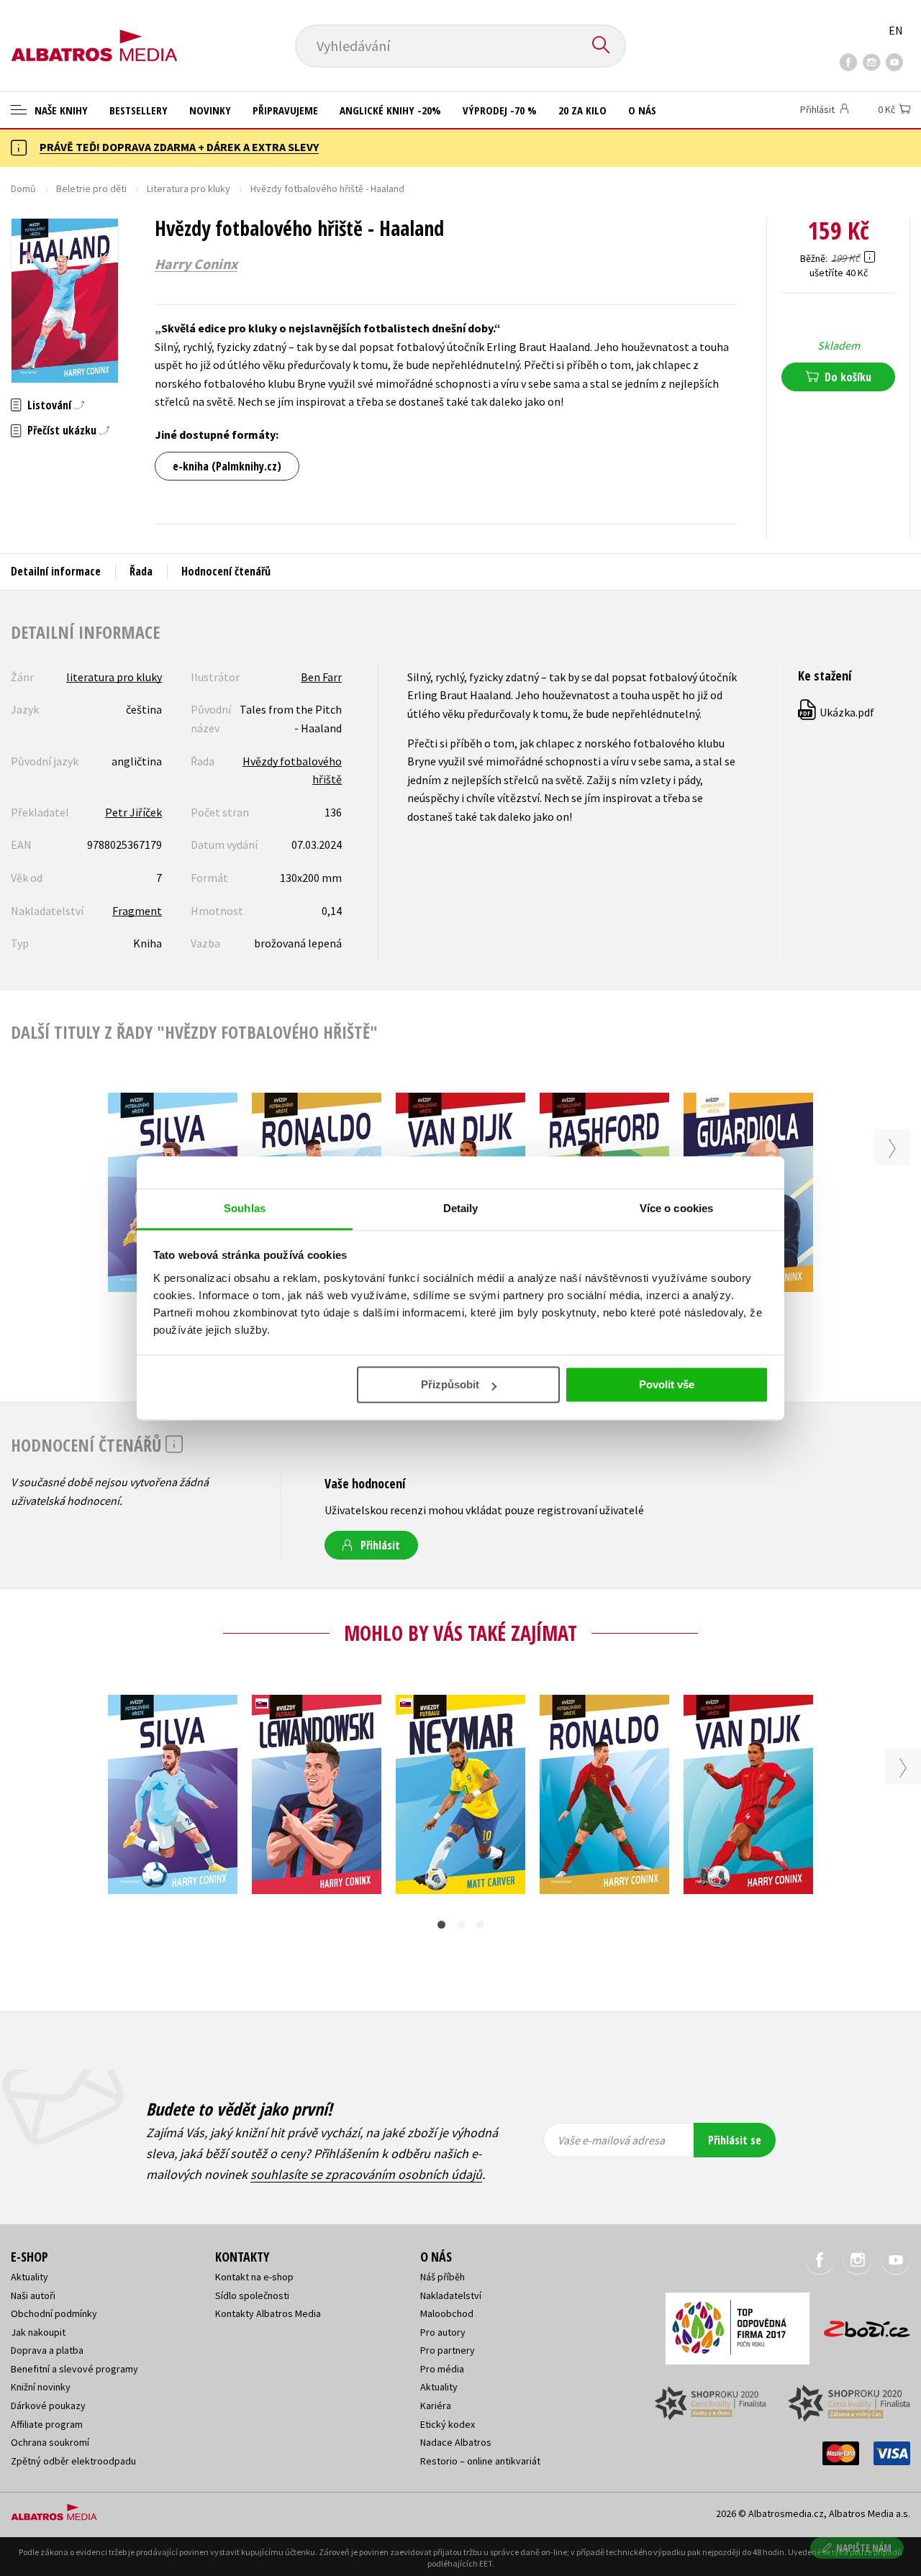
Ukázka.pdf (837, 712)
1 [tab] (441, 1925)
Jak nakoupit (38, 2332)
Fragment (137, 911)
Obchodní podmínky (54, 2313)
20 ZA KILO (582, 110)
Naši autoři (33, 2295)
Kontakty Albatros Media (268, 2313)
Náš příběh (443, 2277)
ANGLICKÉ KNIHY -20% (390, 110)
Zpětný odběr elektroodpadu (73, 2461)
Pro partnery (448, 2350)
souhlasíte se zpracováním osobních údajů (366, 2174)
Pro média (442, 2369)
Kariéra (436, 2406)
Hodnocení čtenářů (226, 571)
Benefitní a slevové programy (74, 2369)
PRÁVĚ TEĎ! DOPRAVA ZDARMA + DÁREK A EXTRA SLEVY (179, 147)
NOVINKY (210, 110)
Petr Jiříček (133, 812)
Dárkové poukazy (48, 2406)
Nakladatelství (451, 2295)
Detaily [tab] (461, 1208)
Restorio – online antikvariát (480, 2461)
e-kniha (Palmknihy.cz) (227, 466)
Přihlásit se (735, 2140)
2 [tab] (461, 1925)
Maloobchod (447, 2313)
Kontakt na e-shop (254, 2277)
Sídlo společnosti (252, 2295)
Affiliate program (47, 2424)
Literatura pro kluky (189, 188)
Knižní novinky (41, 2387)
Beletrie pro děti (91, 188)
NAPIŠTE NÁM (864, 2548)
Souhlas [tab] (245, 1208)
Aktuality (30, 2277)
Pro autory (443, 2332)
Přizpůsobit (450, 1384)
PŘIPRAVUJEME (285, 110)
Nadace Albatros (456, 2442)
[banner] (94, 34)
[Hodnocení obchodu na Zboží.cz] (860, 2325)
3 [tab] (480, 1925)
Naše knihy (60, 110)
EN (896, 30)
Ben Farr (321, 677)
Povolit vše (667, 1384)
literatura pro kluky (114, 677)
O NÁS (642, 110)
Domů (23, 188)
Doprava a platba (47, 2350)
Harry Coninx (196, 264)
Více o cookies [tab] (676, 1208)
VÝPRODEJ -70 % (500, 110)
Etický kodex (448, 2424)
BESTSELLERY (139, 110)
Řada (141, 571)
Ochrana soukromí (50, 2442)
